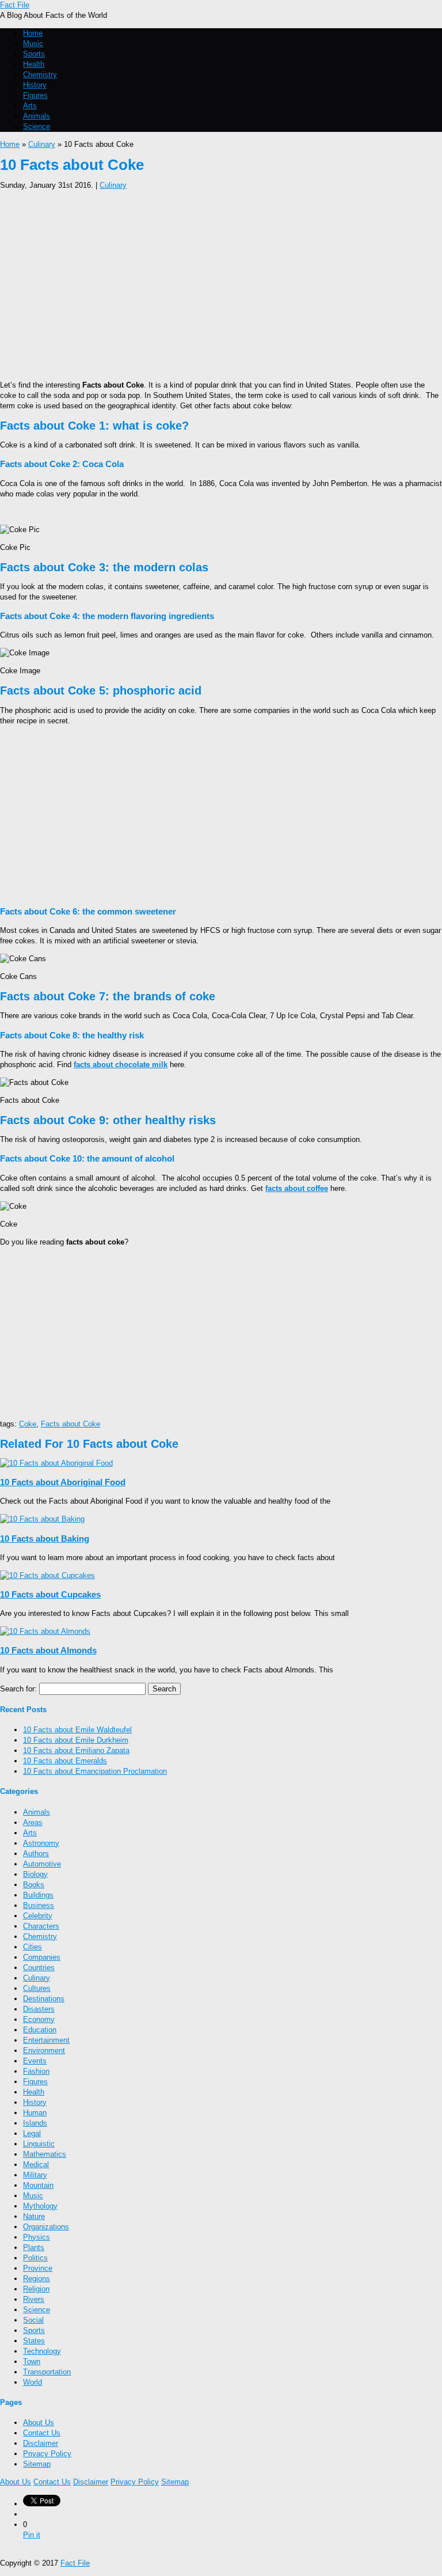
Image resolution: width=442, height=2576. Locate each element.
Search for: (18, 1689)
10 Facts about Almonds (48, 1650)
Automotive (42, 1864)
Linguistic (39, 2144)
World (33, 2382)
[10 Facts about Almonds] (45, 1631)
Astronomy (41, 1843)
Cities (33, 1947)
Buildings (38, 1895)
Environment (44, 2050)
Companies (42, 1957)
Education (40, 2030)
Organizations (46, 2227)
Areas (33, 1822)
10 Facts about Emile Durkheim (76, 1740)
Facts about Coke (71, 1424)
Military (35, 2175)
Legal (32, 2133)
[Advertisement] (221, 282)
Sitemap (37, 2464)
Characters (41, 1926)
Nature (34, 2216)
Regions (37, 2279)
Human (35, 2113)
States (34, 2341)
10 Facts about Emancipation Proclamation (95, 1771)
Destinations (44, 1999)
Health (34, 64)
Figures (35, 95)
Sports (34, 54)
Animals (37, 116)
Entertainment (46, 2040)
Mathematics (45, 2154)
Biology (35, 1874)
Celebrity (38, 1916)
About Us (39, 2423)
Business (39, 1905)
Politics (35, 2258)
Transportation (47, 2372)
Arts (30, 106)
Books (34, 1885)
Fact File (15, 5)
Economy (39, 2019)
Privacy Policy (47, 2454)
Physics (37, 2237)
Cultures (37, 1988)
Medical (36, 2165)
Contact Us (42, 2433)
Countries (39, 1968)
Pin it (32, 2535)
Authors (36, 1854)
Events (35, 2061)
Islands (35, 2123)
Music (33, 43)
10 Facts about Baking (45, 1539)
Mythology (40, 2206)
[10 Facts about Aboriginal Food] (56, 1463)
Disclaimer (41, 2443)
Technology (42, 2351)
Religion (36, 2289)
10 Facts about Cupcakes (50, 1594)
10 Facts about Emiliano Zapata (76, 1750)
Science (37, 126)
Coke (28, 1424)
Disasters (39, 2009)
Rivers (34, 2299)
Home (33, 33)
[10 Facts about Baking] (42, 1519)
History (35, 85)
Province (38, 2268)
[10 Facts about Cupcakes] (47, 1575)
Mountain (38, 2185)
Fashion (36, 2071)
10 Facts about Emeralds (65, 1761)
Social (33, 2320)
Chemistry (40, 75)
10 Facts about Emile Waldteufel (77, 1730)
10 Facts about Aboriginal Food (63, 1482)
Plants (34, 2247)
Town (32, 2361)
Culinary (42, 144)
